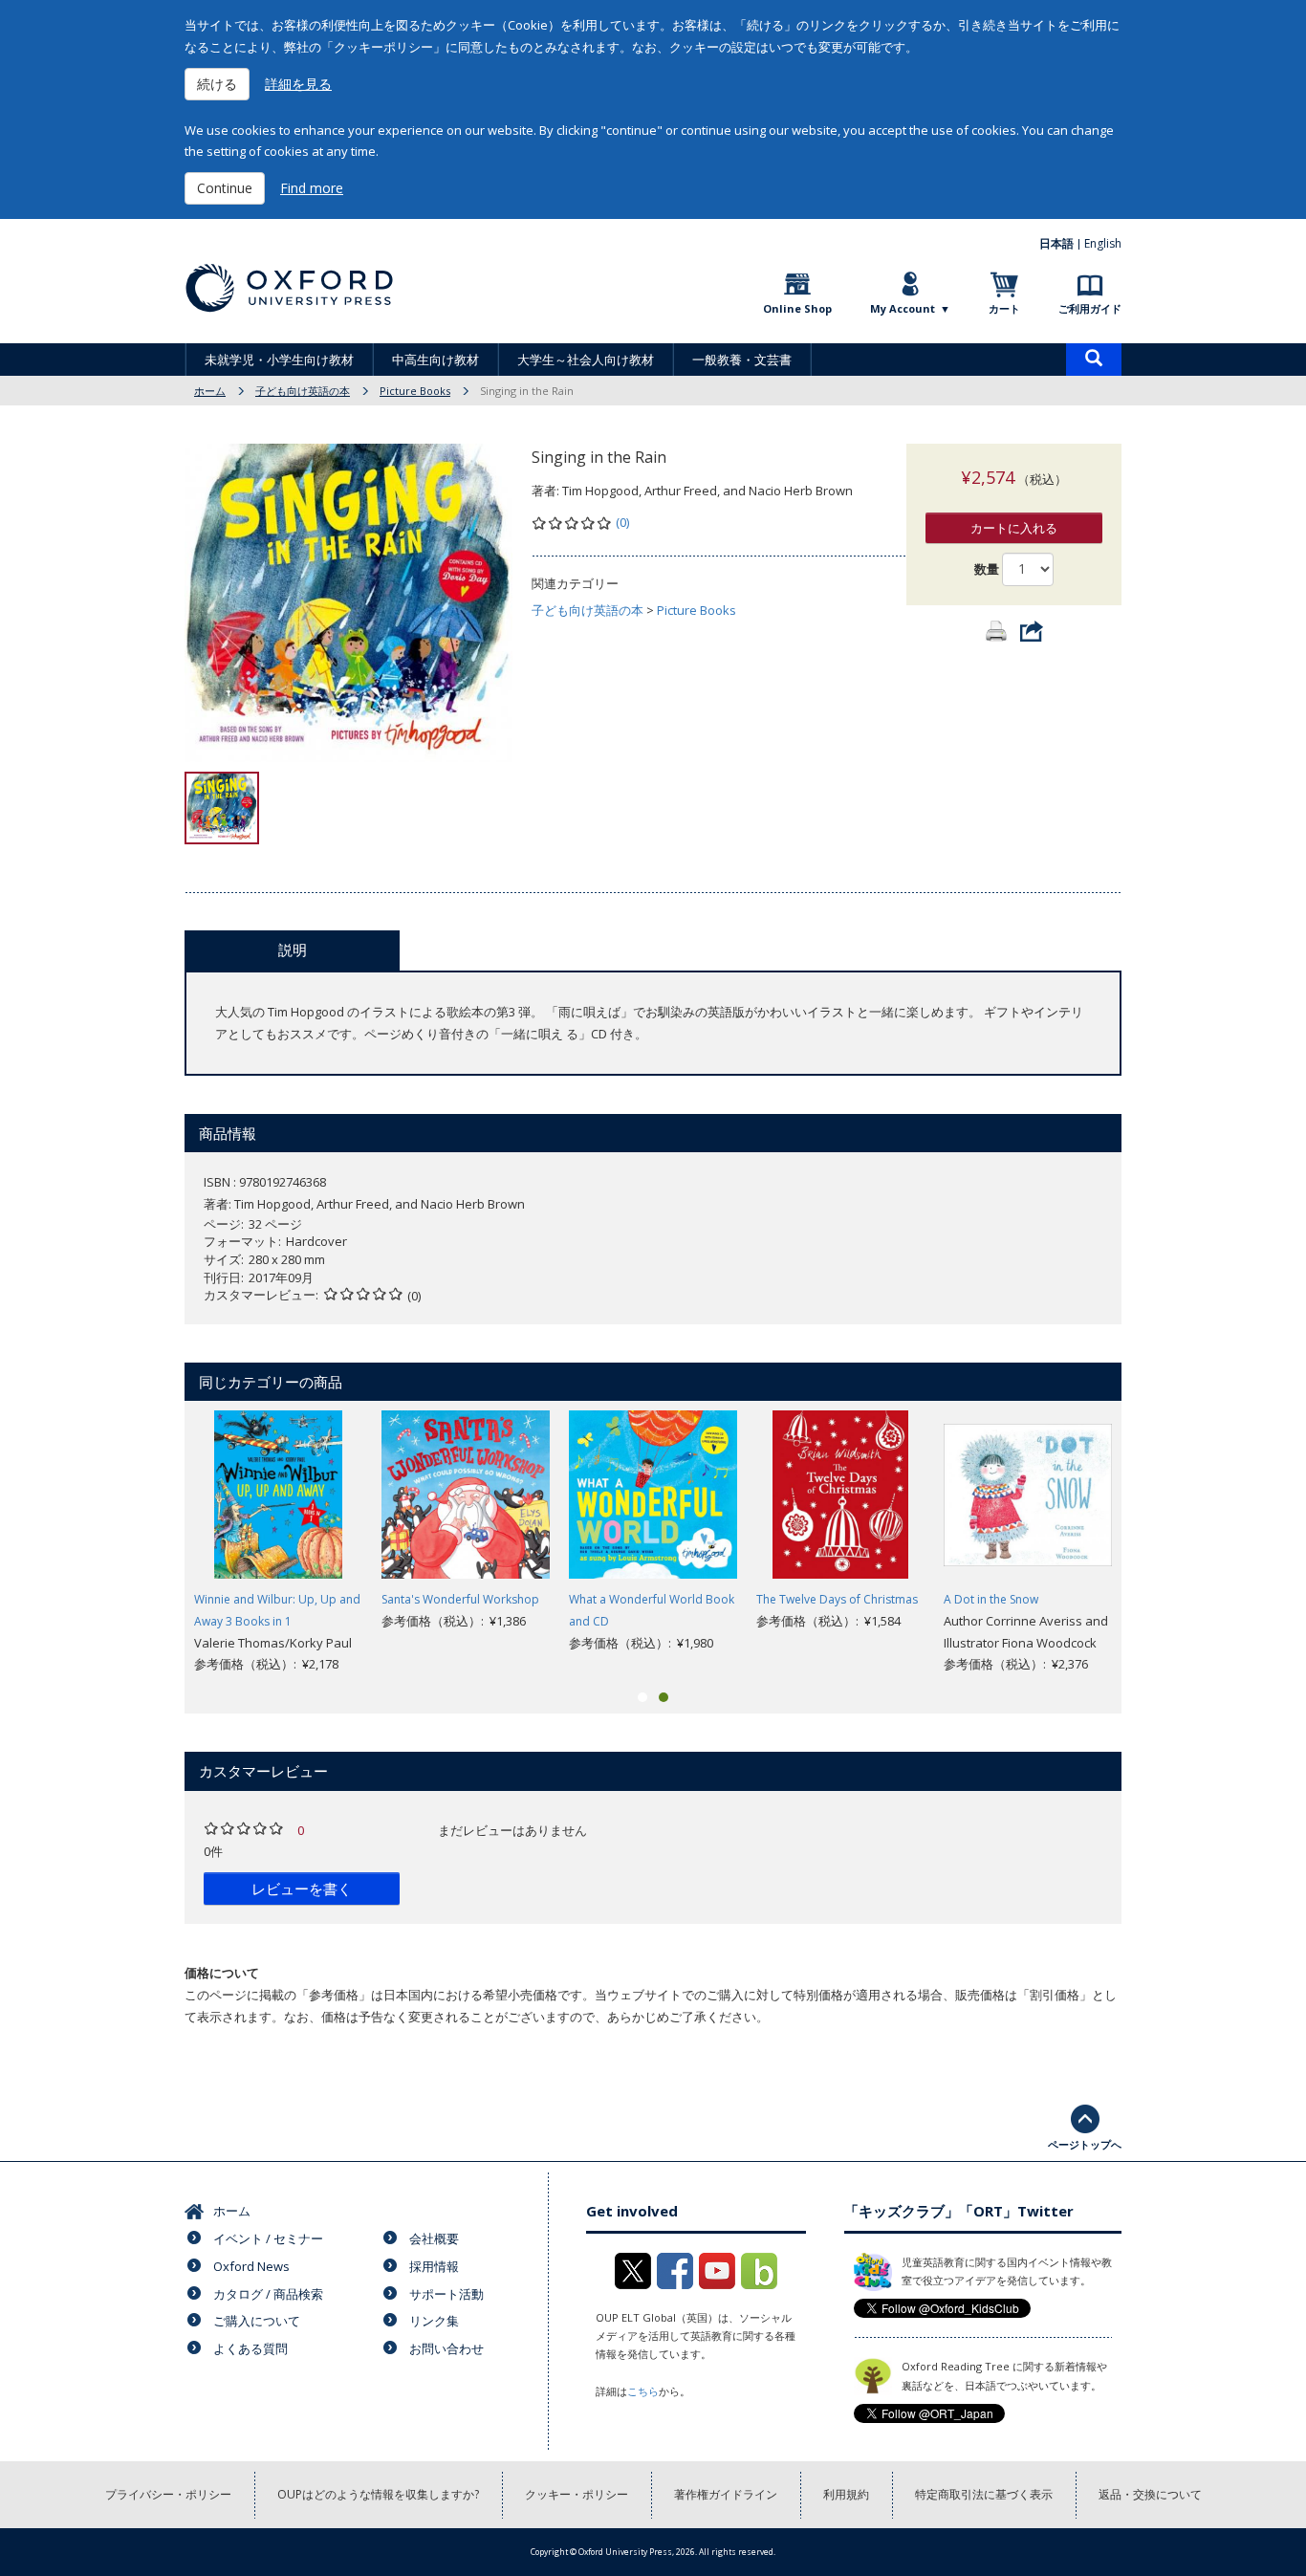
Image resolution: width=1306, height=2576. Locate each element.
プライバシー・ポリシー (168, 2494)
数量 (987, 569)
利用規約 (846, 2494)
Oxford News (251, 2266)
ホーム (210, 391)
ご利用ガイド (1090, 308)
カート (1004, 308)
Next (1150, 1543)
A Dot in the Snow (991, 1599)
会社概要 (434, 2238)
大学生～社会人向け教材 (586, 360)
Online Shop (797, 308)
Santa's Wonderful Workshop (460, 1599)
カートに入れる (1014, 528)
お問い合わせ (446, 2348)
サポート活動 (446, 2294)
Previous (156, 1543)
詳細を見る (298, 84)
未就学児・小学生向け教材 (279, 360)
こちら (643, 2391)
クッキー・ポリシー (577, 2494)
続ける (217, 84)
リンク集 (434, 2321)
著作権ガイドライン (726, 2494)
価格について (222, 1973)
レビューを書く (302, 1888)
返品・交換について (1150, 2494)
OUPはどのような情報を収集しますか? (378, 2494)
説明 (293, 950)
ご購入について (257, 2321)
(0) (622, 522)
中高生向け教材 (435, 360)
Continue (225, 188)
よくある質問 (250, 2348)
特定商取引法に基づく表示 (984, 2494)
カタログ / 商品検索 (268, 2294)
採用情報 (434, 2266)
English (1103, 243)
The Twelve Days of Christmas (837, 1599)
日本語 (1056, 243)
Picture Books (415, 391)
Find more (312, 188)
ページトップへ (1085, 2144)
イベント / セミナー (268, 2238)
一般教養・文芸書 (742, 360)
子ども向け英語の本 (303, 391)
